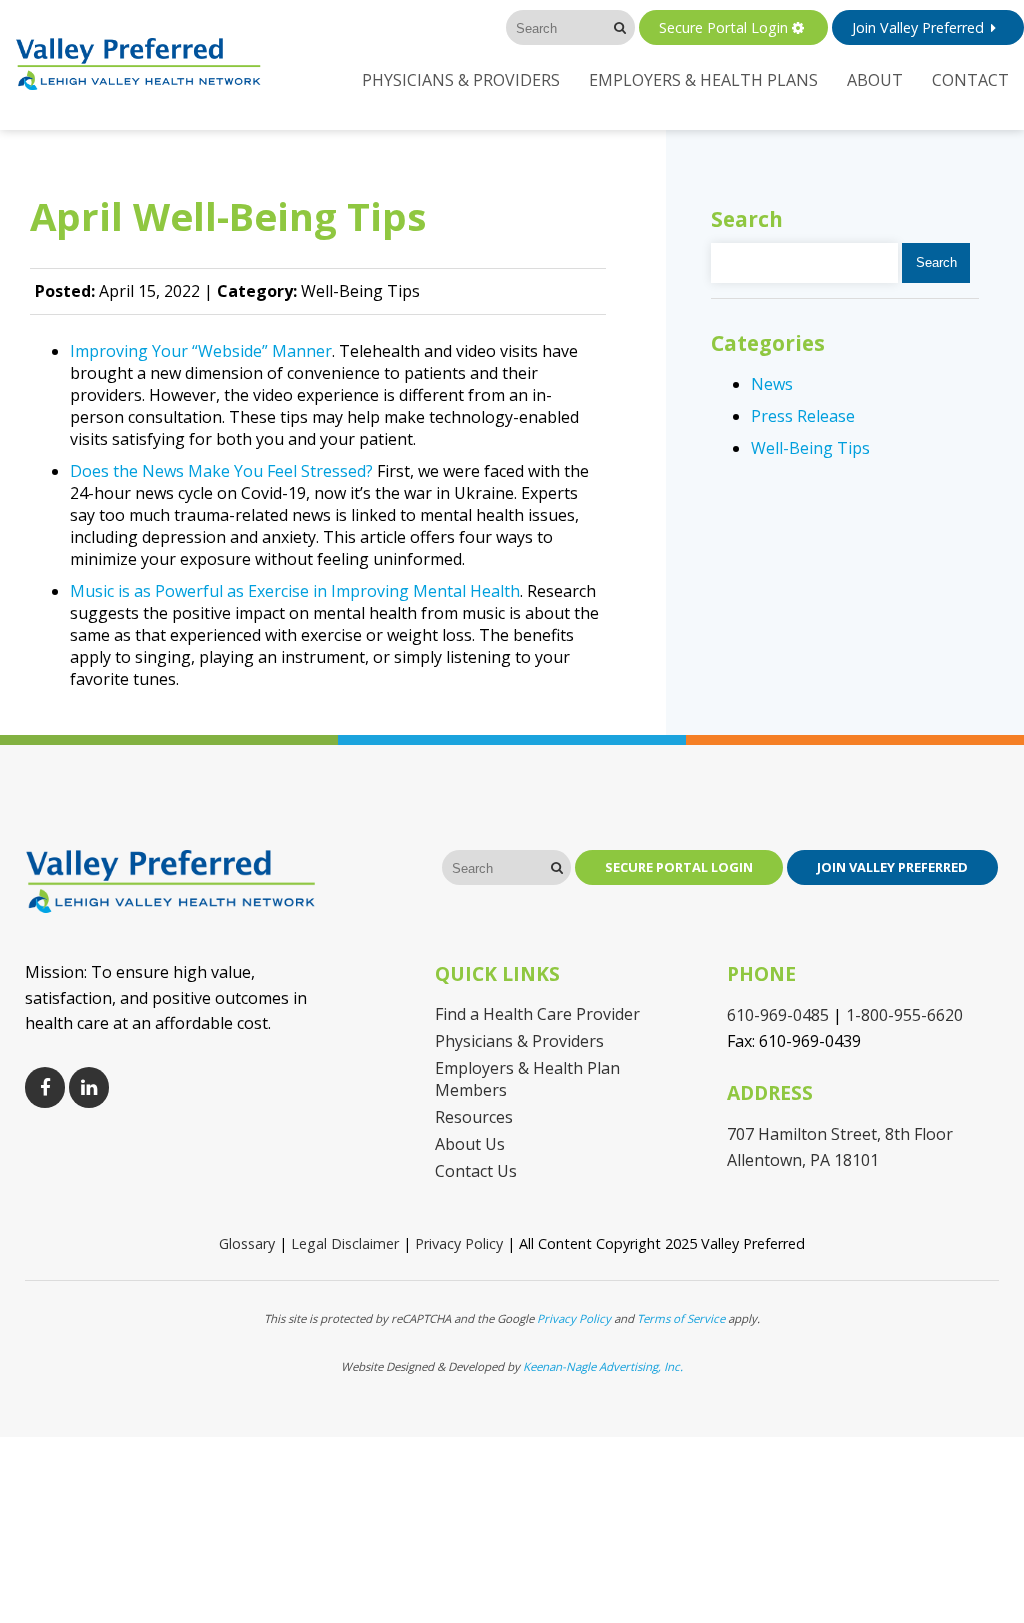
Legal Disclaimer (345, 1243)
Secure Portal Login (723, 27)
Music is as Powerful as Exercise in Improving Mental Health (295, 591)
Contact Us (476, 1171)
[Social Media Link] (45, 1087)
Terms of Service (681, 1318)
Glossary (247, 1243)
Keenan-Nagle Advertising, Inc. (603, 1366)
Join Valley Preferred (918, 27)
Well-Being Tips (810, 448)
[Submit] (620, 27)
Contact (970, 80)
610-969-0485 (778, 1015)
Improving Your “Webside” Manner (201, 351)
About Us (470, 1144)
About (875, 80)
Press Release (803, 416)
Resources (474, 1117)
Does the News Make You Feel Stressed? (221, 471)
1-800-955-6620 (904, 1015)
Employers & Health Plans (703, 80)
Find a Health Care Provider (537, 1014)
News (772, 384)
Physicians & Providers (461, 80)
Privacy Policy (459, 1243)
